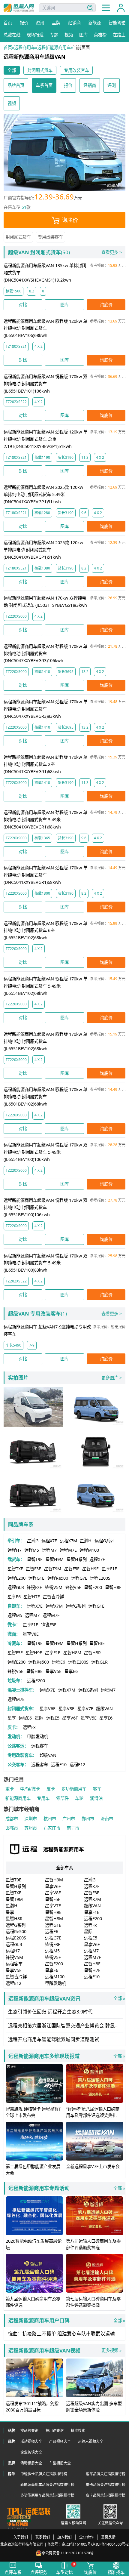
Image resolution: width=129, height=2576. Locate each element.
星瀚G (33, 1541)
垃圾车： (16, 1681)
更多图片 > (112, 1378)
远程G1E (36, 1578)
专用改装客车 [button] (76, 70)
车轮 (79, 1798)
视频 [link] (12, 103)
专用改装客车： (22, 1755)
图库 (64, 305)
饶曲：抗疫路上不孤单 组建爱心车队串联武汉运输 (61, 2334)
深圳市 (31, 1819)
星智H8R (92, 1653)
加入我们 (64, 2537)
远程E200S (100, 1578)
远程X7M (69, 1541)
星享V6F (70, 1718)
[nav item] (106, 8)
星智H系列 (77, 1559)
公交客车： (18, 1765)
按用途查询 (55, 2430)
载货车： (16, 1559)
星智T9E (35, 1559)
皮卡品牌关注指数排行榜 (106, 2495)
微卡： (14, 1625)
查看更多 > (112, 252)
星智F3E (33, 1569)
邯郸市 (12, 1828)
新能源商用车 (18, 1798)
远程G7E (79, 1578)
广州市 (69, 1819)
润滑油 (96, 1798)
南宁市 (73, 1828)
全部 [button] (12, 70)
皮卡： (14, 1727)
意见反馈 (108, 2537)
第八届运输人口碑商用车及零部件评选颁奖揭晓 (93, 2244)
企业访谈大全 (31, 2452)
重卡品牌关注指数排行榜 (106, 2485)
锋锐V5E (73, 1587)
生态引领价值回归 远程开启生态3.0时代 (50, 2012)
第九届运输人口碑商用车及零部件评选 (33, 2302)
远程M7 (49, 1550)
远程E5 (53, 1718)
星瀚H (86, 1541)
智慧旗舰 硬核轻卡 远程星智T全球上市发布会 (33, 2112)
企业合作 (86, 2537)
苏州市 (31, 1828)
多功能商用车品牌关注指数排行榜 (47, 2495)
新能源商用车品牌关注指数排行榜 (47, 2485)
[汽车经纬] (18, 2526)
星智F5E (72, 1569)
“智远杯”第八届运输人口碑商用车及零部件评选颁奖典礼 (93, 2112)
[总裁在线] (19, 2519)
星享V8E (31, 1634)
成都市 (12, 1819)
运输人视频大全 (91, 2441)
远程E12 (77, 1765)
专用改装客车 (50, 237)
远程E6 (58, 1662)
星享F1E (109, 1569)
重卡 (10, 1789)
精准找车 (116, 2572)
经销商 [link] (90, 85)
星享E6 (14, 1597)
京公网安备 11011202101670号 (68, 2553)
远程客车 (40, 1746)
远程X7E (49, 1541)
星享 (12, 1718)
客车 (97, 1789)
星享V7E (85, 1709)
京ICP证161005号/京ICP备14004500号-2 (95, 2544)
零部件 (62, 1798)
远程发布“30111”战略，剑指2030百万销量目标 (32, 2407)
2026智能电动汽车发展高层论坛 (34, 2244)
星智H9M (55, 1559)
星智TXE (15, 1569)
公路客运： (18, 1746)
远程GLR (16, 1587)
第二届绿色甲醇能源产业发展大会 (33, 2170)
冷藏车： (16, 1643)
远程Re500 (58, 1578)
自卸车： (16, 1606)
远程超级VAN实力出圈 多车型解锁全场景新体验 (94, 2407)
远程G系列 (104, 1541)
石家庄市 (52, 1828)
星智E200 (93, 1587)
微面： (14, 1634)
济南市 (107, 1819)
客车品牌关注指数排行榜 (106, 2474)
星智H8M (72, 1653)
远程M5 (32, 1550)
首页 (8, 47)
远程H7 (15, 1550)
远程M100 (89, 1550)
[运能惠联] (29, 2511)
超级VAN (104, 1709)
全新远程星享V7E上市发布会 (93, 2166)
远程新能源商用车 (54, 47)
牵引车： (16, 1541)
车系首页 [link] (44, 85)
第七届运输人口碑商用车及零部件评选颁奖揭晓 (93, 2302)
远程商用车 (25, 47)
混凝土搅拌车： (22, 1690)
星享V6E (48, 1709)
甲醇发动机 (37, 1737)
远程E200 (16, 1578)
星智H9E (90, 1569)
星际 (39, 1718)
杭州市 (50, 1819)
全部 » (67, 1999)
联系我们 (43, 2537)
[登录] (121, 8)
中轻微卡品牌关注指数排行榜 (44, 2474)
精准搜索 (78, 2430)
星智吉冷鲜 (53, 1597)
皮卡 (51, 1789)
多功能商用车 (74, 1789)
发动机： (16, 1737)
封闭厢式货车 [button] (40, 70)
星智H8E (113, 1587)
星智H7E (32, 1597)
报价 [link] (68, 85)
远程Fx (29, 1727)
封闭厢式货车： (22, 1709)
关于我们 (21, 2537)
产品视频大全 (60, 2441)
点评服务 (39, 2572)
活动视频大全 (31, 2441)
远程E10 (59, 1765)
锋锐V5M (54, 1587)
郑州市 (88, 1819)
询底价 (70, 220)
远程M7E (68, 1550)
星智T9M (53, 1569)
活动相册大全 (31, 2463)
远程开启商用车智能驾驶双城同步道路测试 (54, 2039)
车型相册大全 (60, 2463)
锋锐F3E (34, 1587)
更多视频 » (111, 2350)
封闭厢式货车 (18, 237)
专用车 (43, 1798)
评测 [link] (112, 85)
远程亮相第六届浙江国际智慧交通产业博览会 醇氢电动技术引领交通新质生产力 (66, 2025)
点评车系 (13, 2572)
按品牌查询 (29, 2430)
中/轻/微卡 (30, 1789)
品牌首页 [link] (16, 85)
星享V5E (54, 1671)
